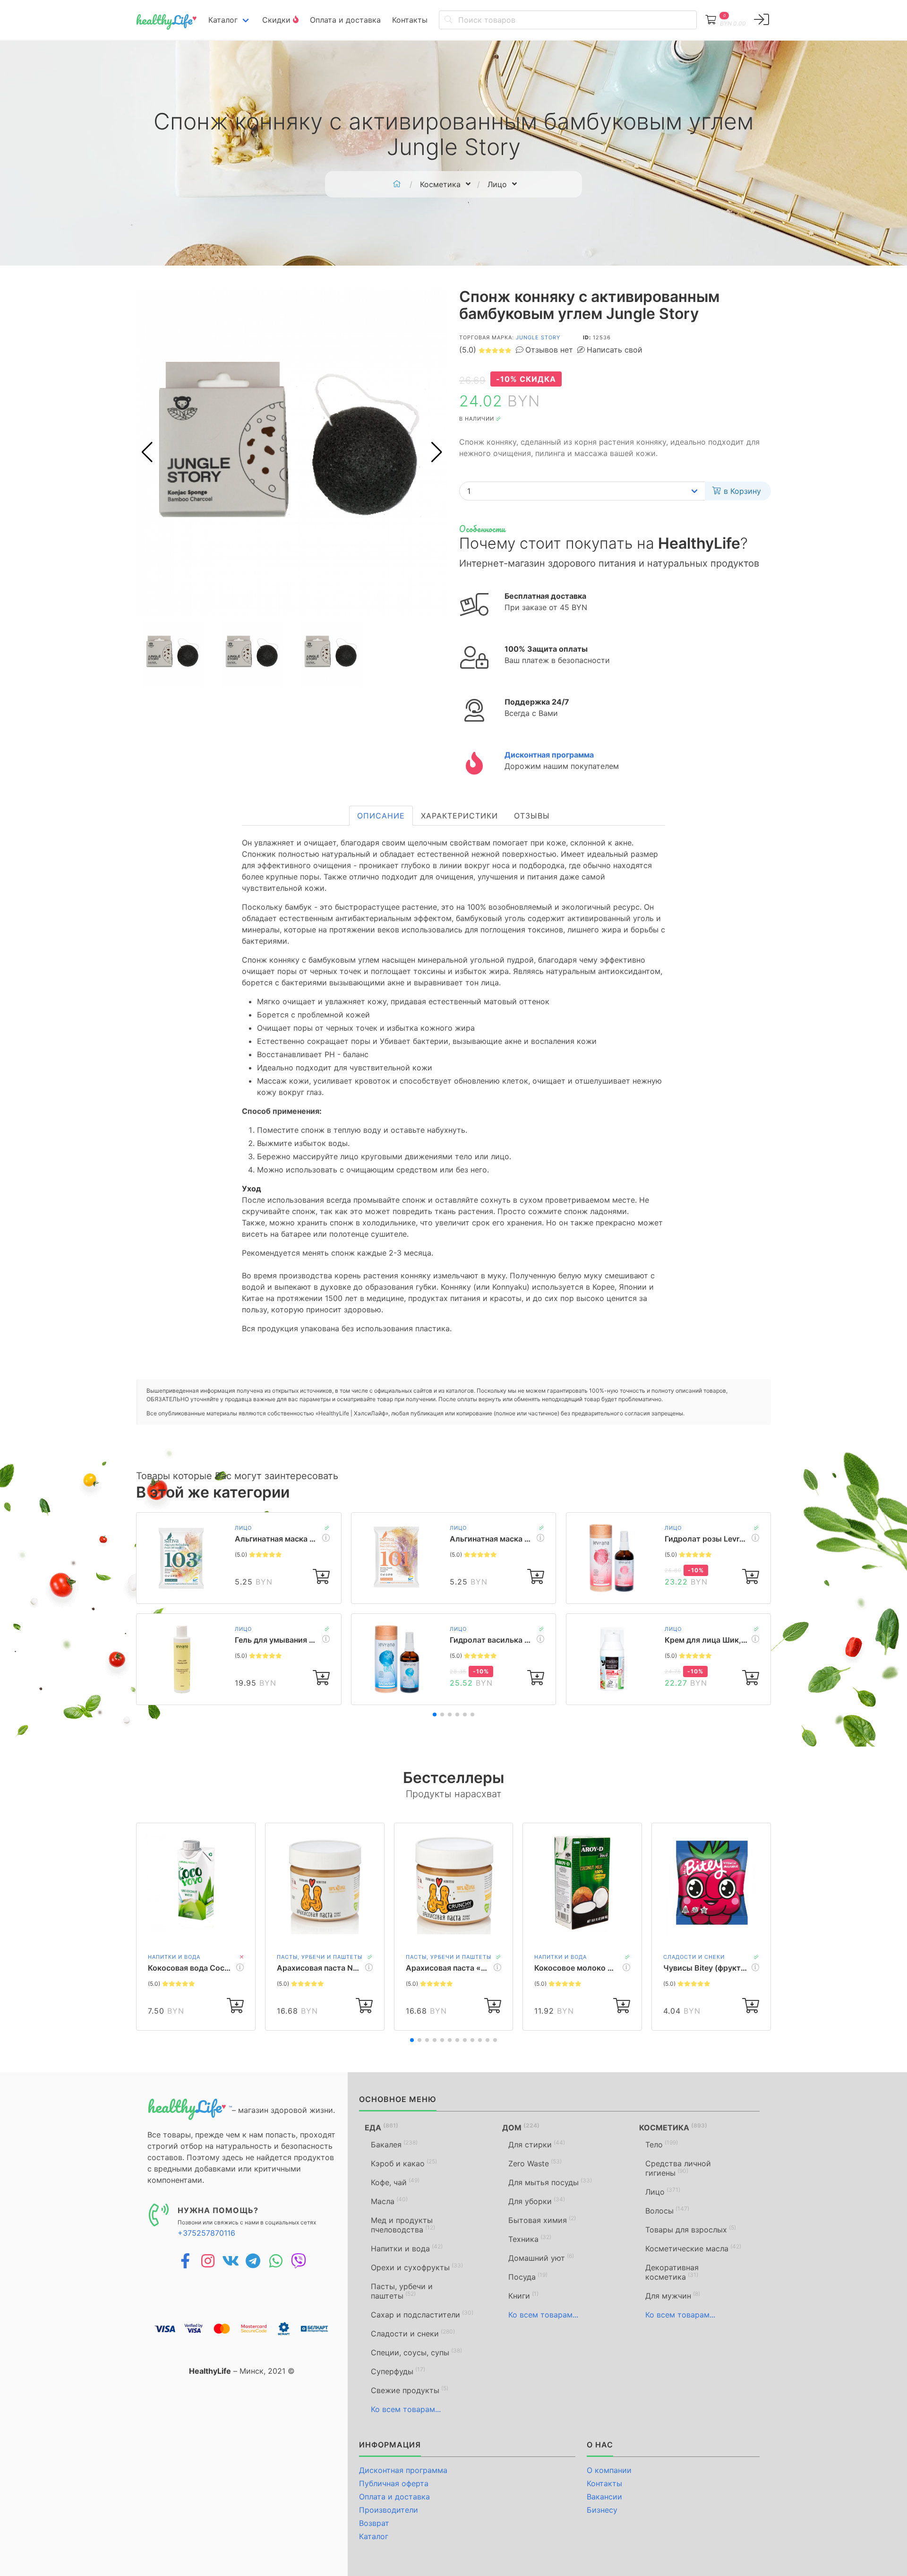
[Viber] (299, 2261)
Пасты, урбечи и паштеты (320, 1957)
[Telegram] (253, 2261)
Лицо (243, 1528)
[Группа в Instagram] (208, 2261)
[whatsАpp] (276, 2261)
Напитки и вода (174, 1957)
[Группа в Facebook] (185, 2261)
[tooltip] (762, 20)
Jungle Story (538, 337)
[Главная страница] (397, 184)
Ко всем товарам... (406, 2409)
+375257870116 (206, 2233)
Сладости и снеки (694, 1957)
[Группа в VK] (231, 2261)
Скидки (278, 20)
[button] (437, 452)
